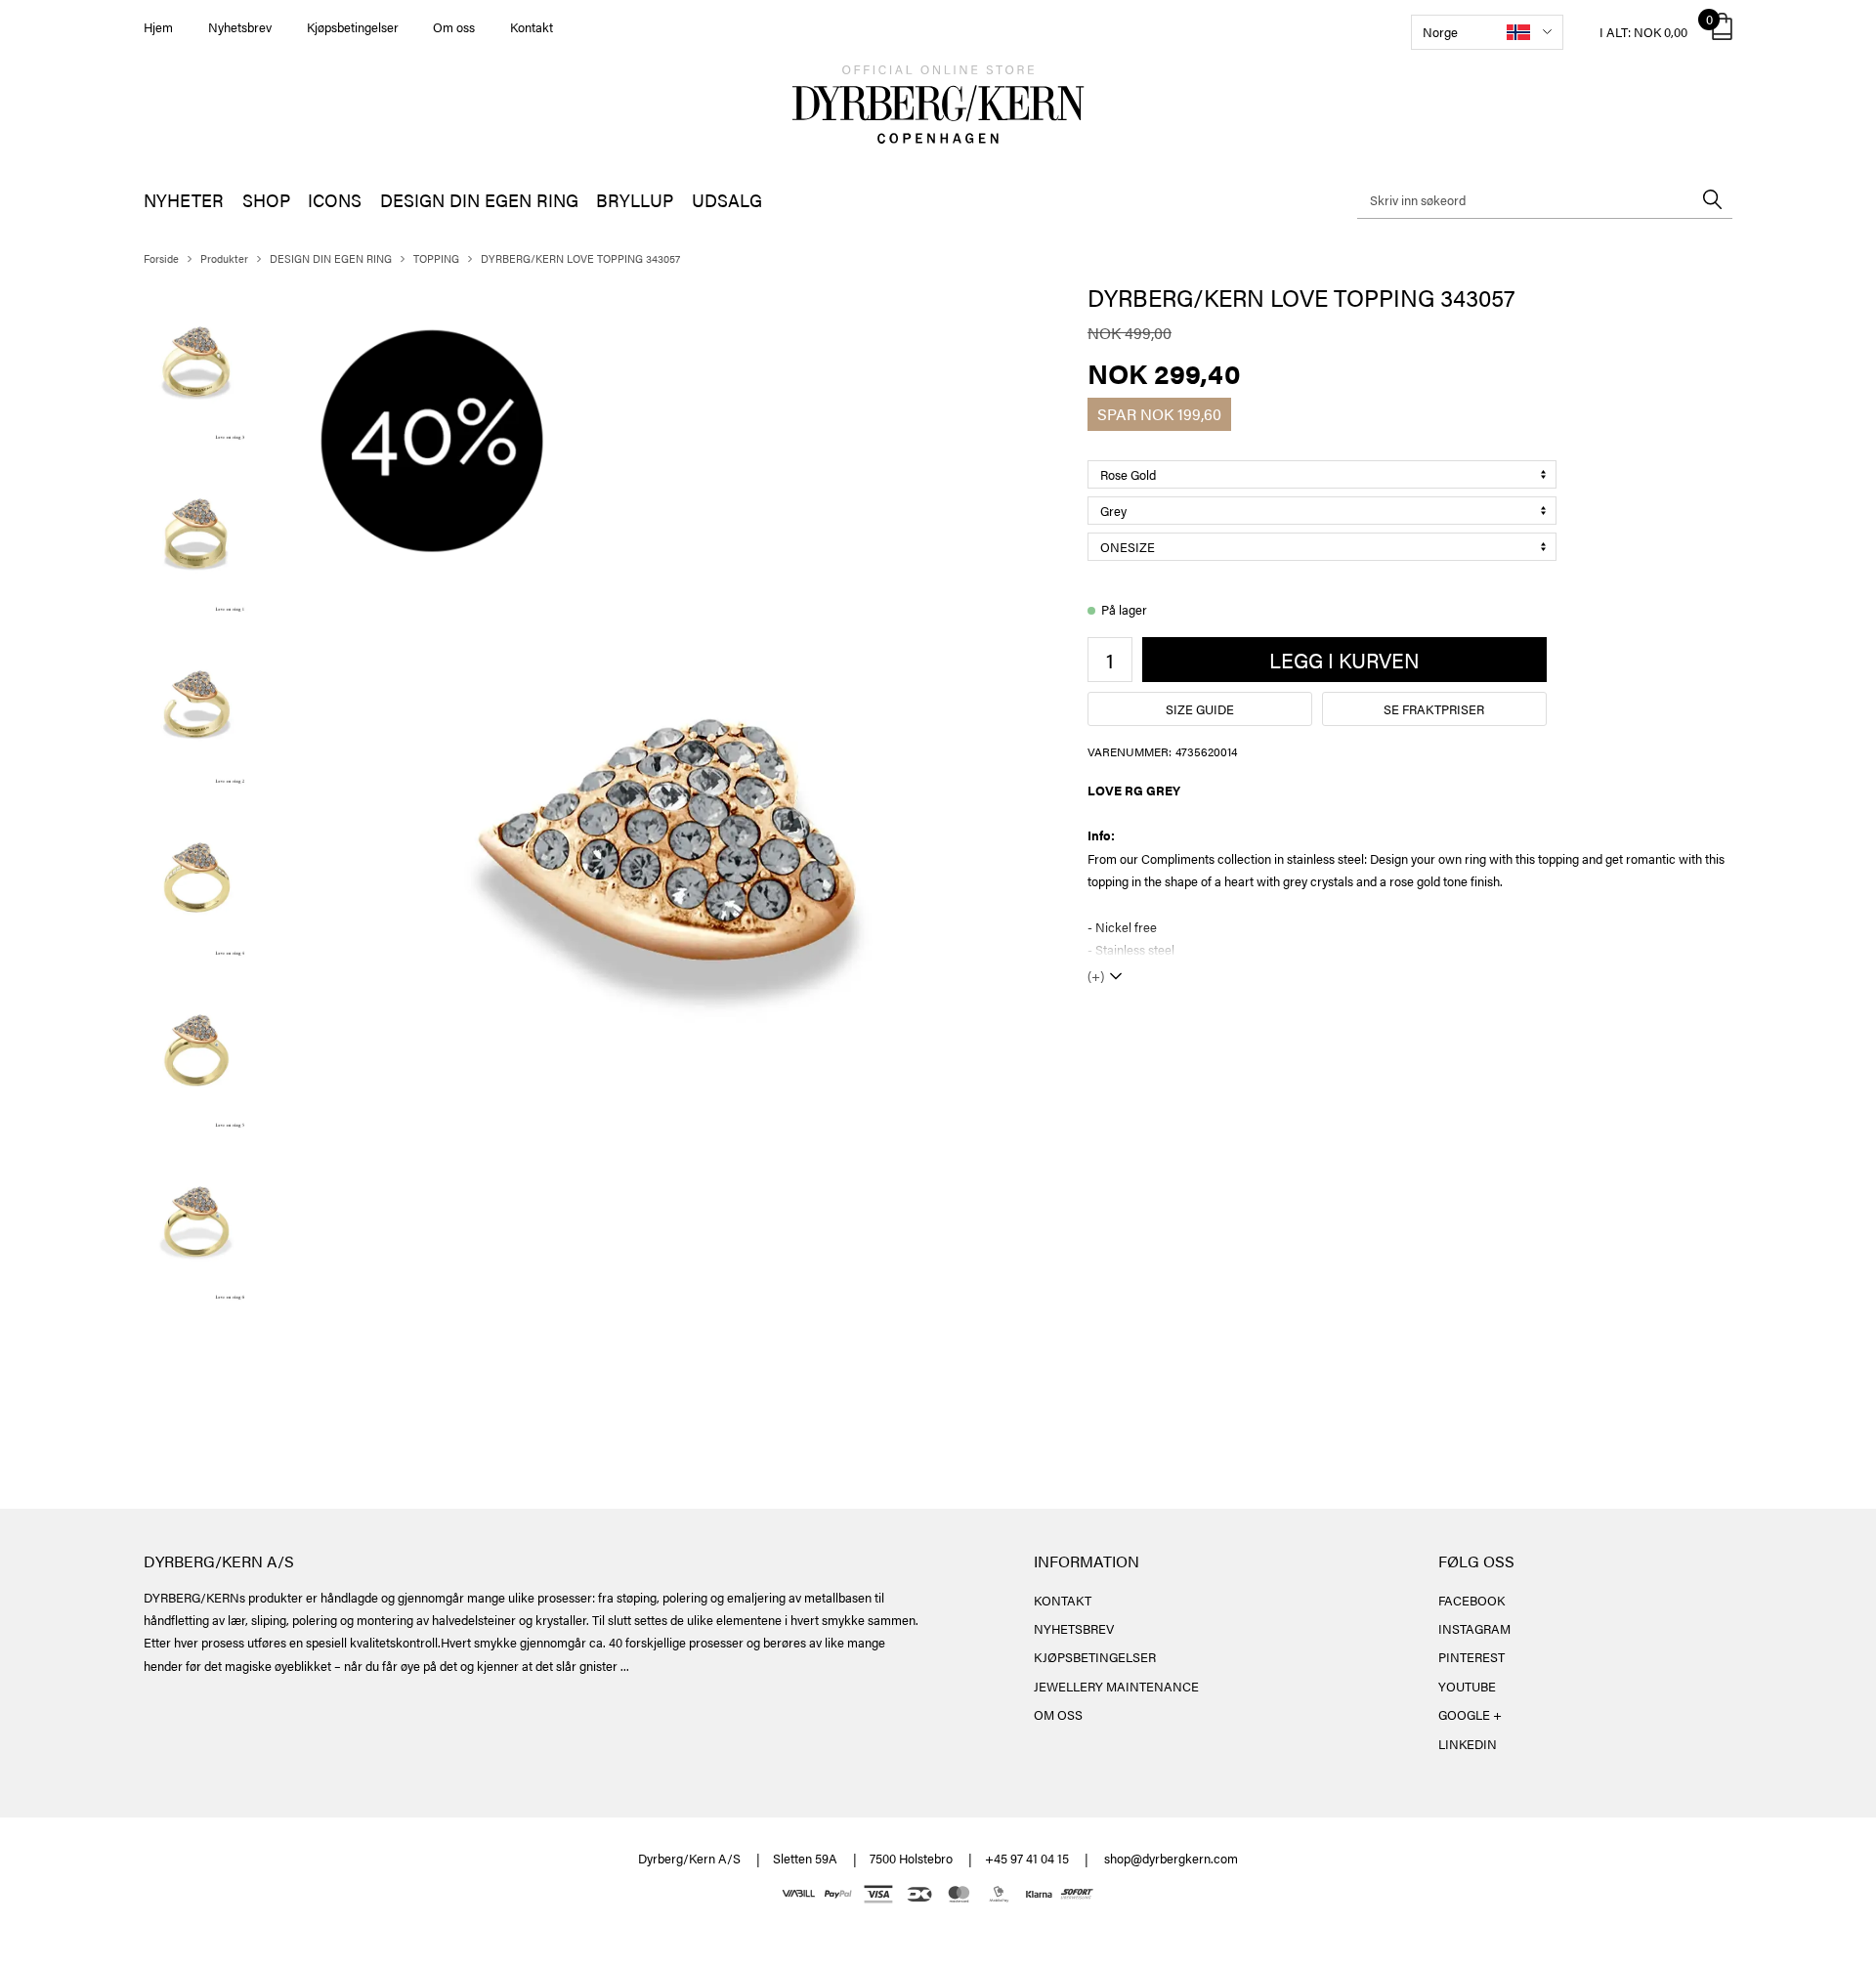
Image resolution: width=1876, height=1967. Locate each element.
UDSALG (727, 200)
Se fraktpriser (1434, 709)
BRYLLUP (635, 200)
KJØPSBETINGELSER (1095, 1657)
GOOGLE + (1470, 1714)
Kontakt (532, 27)
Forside (161, 258)
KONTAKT (1063, 1600)
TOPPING (436, 258)
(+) (1096, 976)
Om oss (454, 27)
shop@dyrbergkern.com (1171, 1858)
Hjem (158, 27)
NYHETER (184, 200)
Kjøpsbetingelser (353, 27)
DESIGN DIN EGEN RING (479, 200)
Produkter (224, 258)
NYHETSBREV (1074, 1628)
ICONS (335, 200)
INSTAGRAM (1474, 1628)
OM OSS (1058, 1714)
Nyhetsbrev (240, 27)
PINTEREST (1471, 1657)
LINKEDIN (1468, 1744)
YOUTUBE (1467, 1686)
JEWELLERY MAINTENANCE (1116, 1686)
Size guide (1200, 709)
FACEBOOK (1471, 1600)
